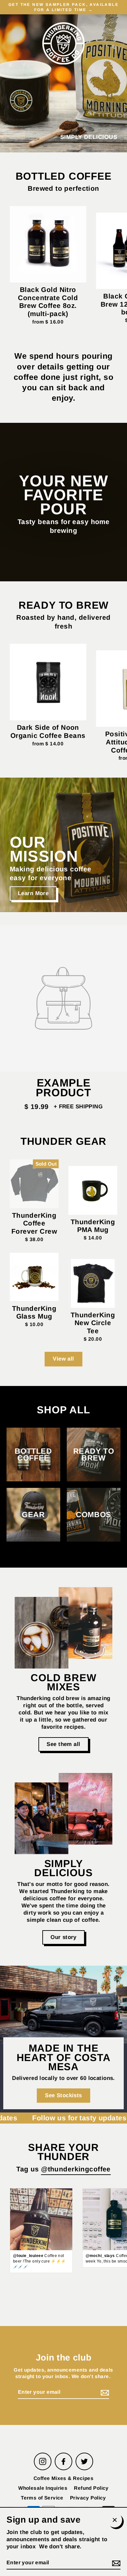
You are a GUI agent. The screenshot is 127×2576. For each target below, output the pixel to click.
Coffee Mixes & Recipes (63, 2478)
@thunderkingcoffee (76, 2169)
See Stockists (63, 2095)
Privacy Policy (88, 2498)
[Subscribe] (104, 2393)
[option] (63, 845)
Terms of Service (42, 2498)
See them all (63, 1744)
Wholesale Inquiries (43, 2488)
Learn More (33, 893)
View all (63, 1359)
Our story (63, 1937)
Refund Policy (91, 2488)
